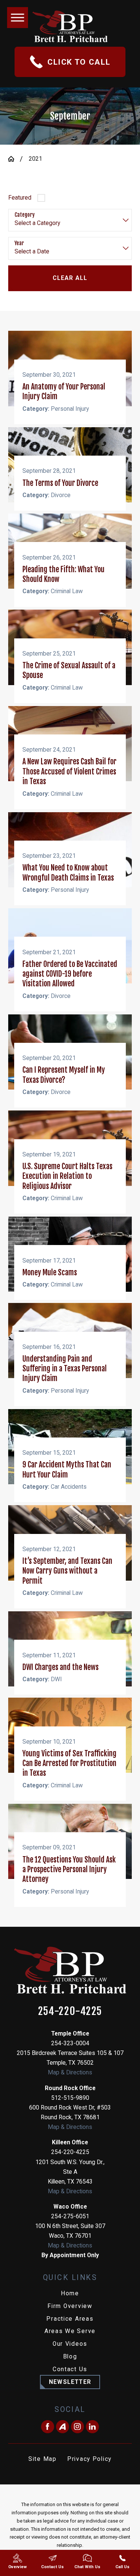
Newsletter (70, 2382)
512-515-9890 (70, 2098)
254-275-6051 (70, 2216)
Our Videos (70, 2344)
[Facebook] (48, 2427)
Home (70, 2293)
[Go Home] (14, 159)
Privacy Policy (89, 2459)
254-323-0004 (70, 2043)
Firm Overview (70, 2306)
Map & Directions (70, 2073)
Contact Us (70, 2369)
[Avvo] (63, 2427)
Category (25, 215)
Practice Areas (70, 2319)
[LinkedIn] (92, 2427)
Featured (20, 198)
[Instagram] (77, 2427)
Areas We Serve (70, 2331)
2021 (35, 159)
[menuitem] (70, 2294)
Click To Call (79, 62)
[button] (18, 18)
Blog (70, 2357)
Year (19, 243)
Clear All (70, 278)
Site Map (43, 2459)
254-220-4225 (70, 2011)
